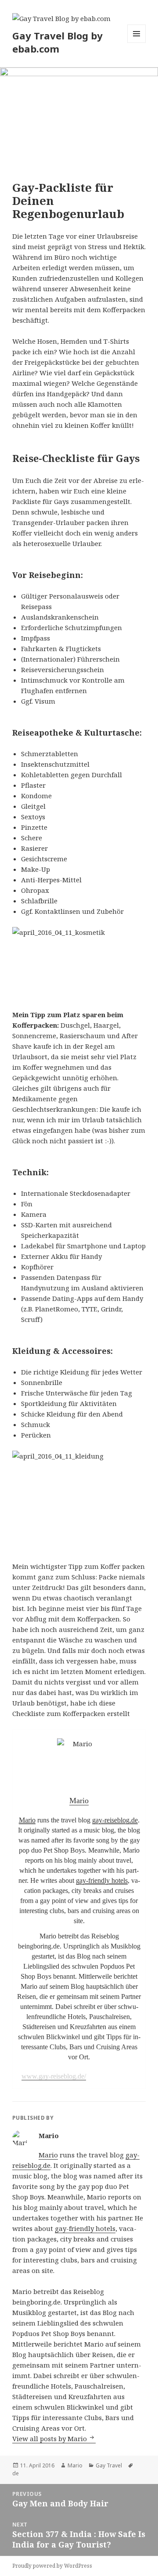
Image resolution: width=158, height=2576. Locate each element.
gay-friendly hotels (102, 1880)
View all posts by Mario (50, 2439)
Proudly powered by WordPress (52, 2566)
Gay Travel (109, 2465)
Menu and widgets (137, 43)
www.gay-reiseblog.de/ (54, 2076)
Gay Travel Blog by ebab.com (57, 42)
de (16, 2473)
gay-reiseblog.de (115, 1820)
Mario (27, 1820)
